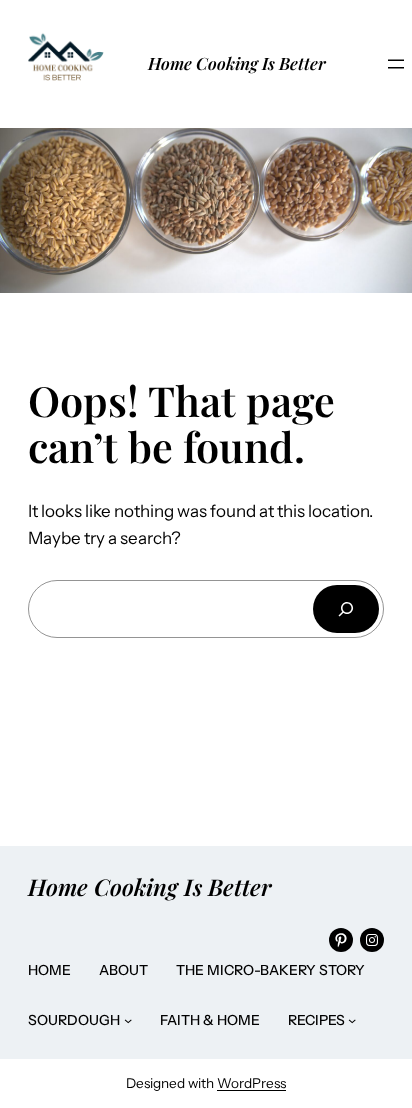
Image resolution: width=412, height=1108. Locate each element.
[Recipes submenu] (352, 1020)
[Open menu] (396, 64)
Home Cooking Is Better (237, 63)
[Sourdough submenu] (128, 1020)
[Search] (346, 608)
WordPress (251, 1083)
